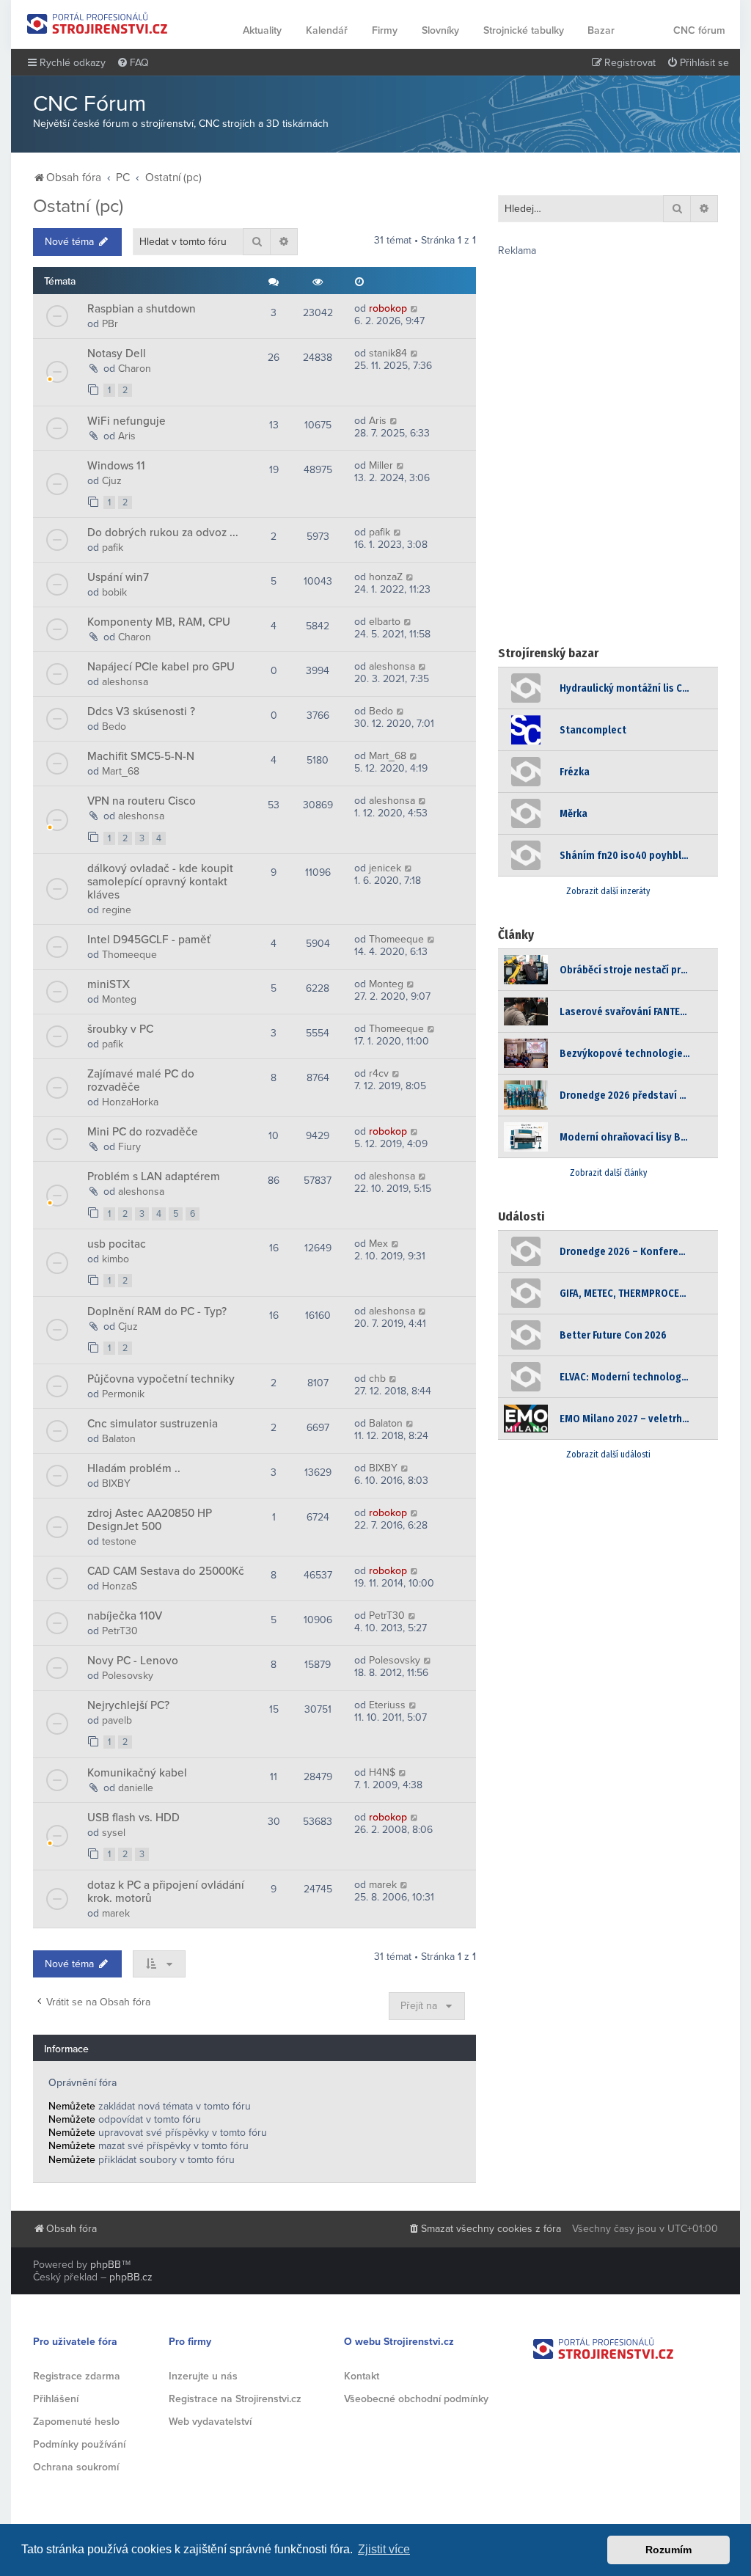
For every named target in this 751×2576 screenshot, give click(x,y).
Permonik (123, 1394)
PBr (110, 324)
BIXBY (116, 1483)
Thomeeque (129, 955)
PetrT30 (120, 1631)
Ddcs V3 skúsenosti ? (141, 711)
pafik (113, 548)
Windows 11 (116, 466)
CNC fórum (699, 30)
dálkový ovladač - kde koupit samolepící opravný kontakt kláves (160, 882)
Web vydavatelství (210, 2422)
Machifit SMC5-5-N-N (141, 756)
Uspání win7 (118, 577)
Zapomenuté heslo (76, 2422)
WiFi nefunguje (127, 421)
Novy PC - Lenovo (133, 1661)
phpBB (106, 2265)
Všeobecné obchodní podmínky (416, 2399)
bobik (114, 592)
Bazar (601, 30)
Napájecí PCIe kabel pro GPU (161, 667)
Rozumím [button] (668, 2550)
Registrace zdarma (77, 2376)
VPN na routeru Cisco (142, 801)
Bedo (114, 727)
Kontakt (362, 2376)
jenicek (385, 868)
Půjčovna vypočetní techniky (161, 1379)
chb (377, 1379)
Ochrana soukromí (76, 2467)
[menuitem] (133, 63)
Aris (127, 436)
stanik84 (388, 353)
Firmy (385, 30)
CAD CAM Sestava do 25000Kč (166, 1571)
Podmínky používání (79, 2444)
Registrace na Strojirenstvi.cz (235, 2399)
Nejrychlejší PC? (128, 1705)
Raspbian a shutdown (142, 309)
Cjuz (112, 481)
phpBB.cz (131, 2277)
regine (117, 910)
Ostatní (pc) (78, 206)
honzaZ (386, 577)
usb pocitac (117, 1244)
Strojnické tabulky (524, 30)
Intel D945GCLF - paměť (149, 940)
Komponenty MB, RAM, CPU (159, 622)
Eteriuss (387, 1705)
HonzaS (120, 1586)
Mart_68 (121, 771)
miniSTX (109, 984)
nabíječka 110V (125, 1616)
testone (119, 1541)
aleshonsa (125, 682)
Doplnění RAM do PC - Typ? (157, 1311)
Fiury (129, 1147)
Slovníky (440, 30)
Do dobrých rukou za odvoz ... (163, 533)
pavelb (117, 1720)
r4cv (379, 1073)
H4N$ (382, 1772)
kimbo (116, 1259)
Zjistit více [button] (384, 2549)
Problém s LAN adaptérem (154, 1177)
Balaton (119, 1439)
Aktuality (262, 30)
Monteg (119, 999)
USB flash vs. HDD (133, 1818)
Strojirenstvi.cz (98, 23)
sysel (114, 1833)
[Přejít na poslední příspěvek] (415, 308)
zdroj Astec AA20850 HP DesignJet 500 (150, 1520)
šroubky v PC (120, 1029)
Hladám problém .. (134, 1468)
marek (116, 1913)
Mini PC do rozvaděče (143, 1132)
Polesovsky (128, 1676)
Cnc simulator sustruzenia (153, 1424)
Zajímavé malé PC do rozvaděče (141, 1080)
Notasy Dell (117, 354)
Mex (378, 1244)
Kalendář (327, 30)
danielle (136, 1788)
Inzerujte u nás (203, 2376)
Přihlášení (56, 2399)
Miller (381, 465)
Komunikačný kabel (137, 1773)
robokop (388, 308)
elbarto (385, 622)
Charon (135, 369)
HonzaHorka (130, 1102)
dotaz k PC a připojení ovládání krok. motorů (166, 1892)
